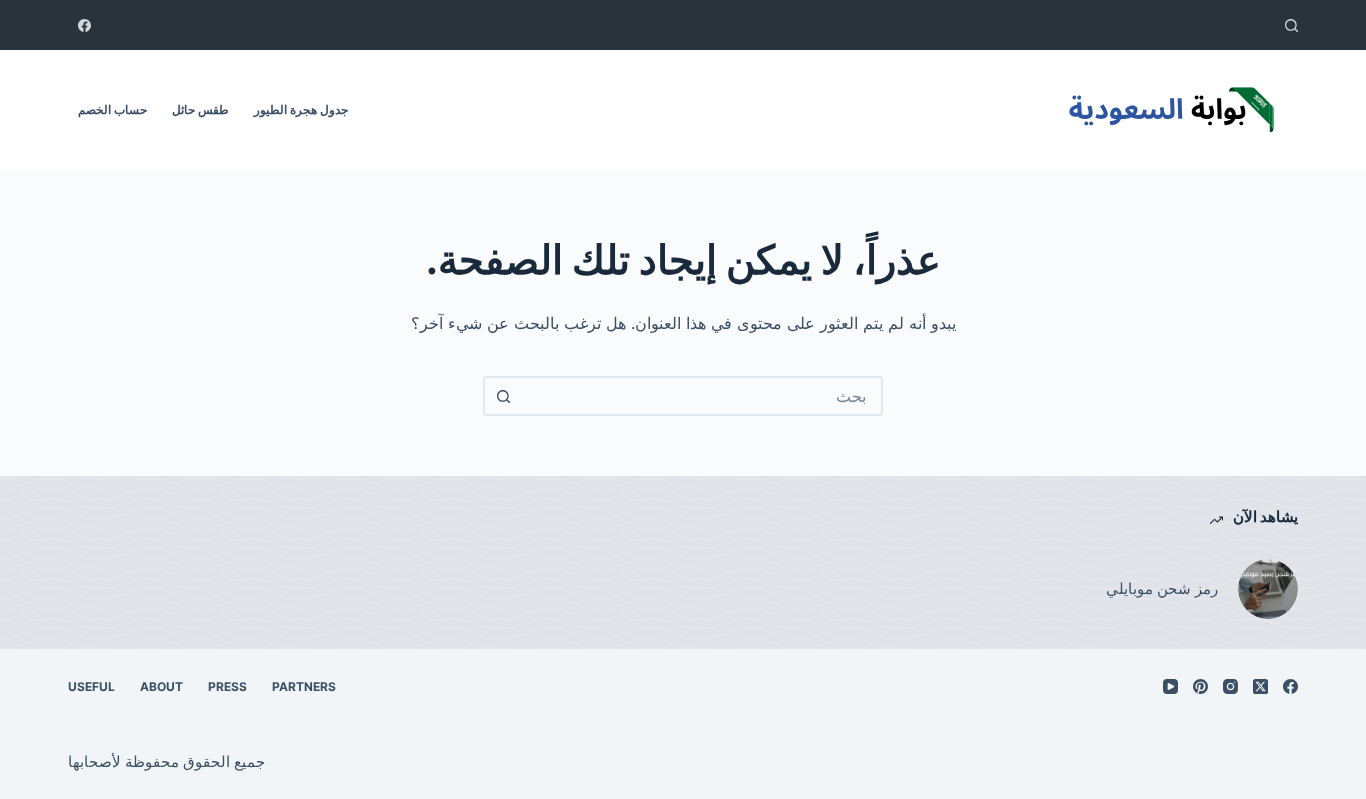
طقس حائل (200, 109)
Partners (304, 686)
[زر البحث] (503, 396)
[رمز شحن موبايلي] (1268, 589)
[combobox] (701, 396)
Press (227, 686)
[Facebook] (84, 25)
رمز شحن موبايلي (1162, 588)
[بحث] (1291, 25)
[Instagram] (1230, 686)
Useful (91, 686)
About (161, 686)
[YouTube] (1170, 686)
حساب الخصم (112, 109)
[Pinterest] (1200, 686)
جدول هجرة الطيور (301, 109)
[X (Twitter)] (1260, 686)
